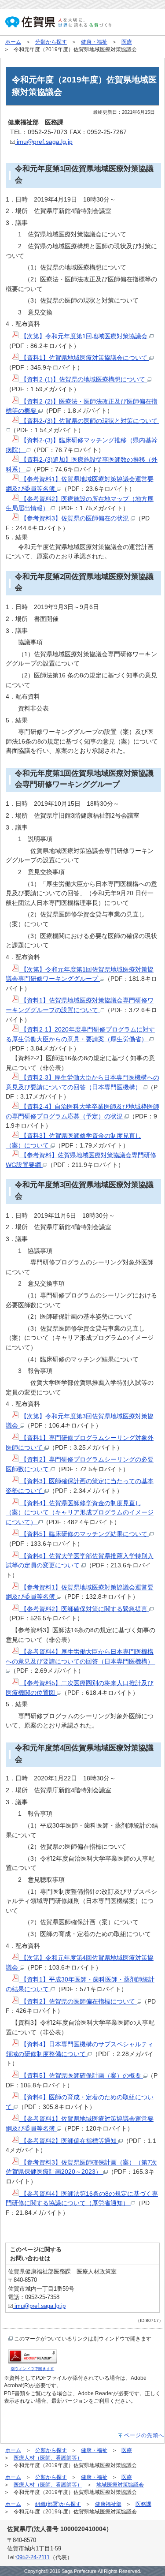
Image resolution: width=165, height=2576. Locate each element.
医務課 (143, 2504)
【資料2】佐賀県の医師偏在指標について (78, 2001)
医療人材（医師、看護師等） (48, 2458)
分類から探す (51, 42)
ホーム (13, 42)
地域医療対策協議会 (120, 2485)
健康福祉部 (108, 2504)
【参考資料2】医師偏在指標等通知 (69, 2141)
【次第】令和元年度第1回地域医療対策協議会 (84, 336)
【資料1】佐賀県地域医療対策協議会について (84, 358)
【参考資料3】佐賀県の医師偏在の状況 (75, 518)
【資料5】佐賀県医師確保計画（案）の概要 (81, 2075)
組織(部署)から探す (58, 2504)
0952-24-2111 (33, 2557)
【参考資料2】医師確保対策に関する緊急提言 (84, 1609)
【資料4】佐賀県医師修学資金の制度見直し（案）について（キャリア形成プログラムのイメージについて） (80, 1512)
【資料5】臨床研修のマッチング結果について (84, 1534)
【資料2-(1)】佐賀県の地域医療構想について (83, 379)
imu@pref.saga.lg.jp (44, 142)
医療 (127, 42)
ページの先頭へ (144, 2435)
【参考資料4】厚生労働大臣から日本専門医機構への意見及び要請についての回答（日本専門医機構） (81, 1656)
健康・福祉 (94, 42)
